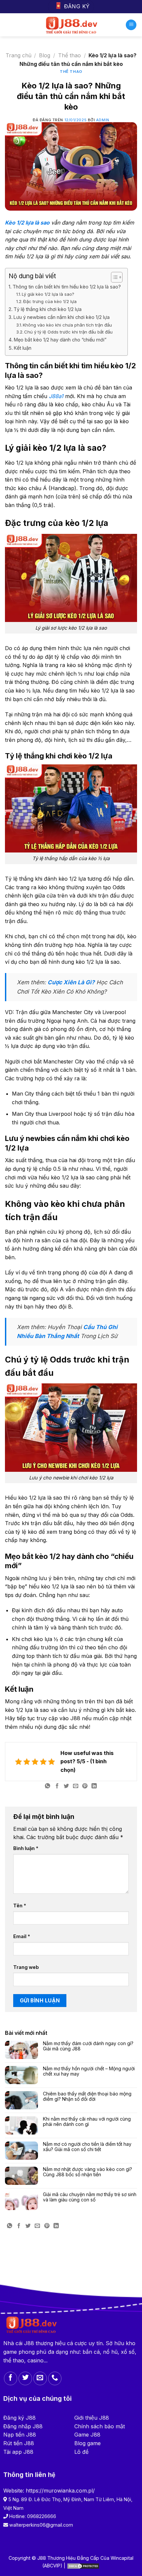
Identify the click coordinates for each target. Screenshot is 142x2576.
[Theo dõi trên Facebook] (11, 2378)
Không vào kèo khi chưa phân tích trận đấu (67, 325)
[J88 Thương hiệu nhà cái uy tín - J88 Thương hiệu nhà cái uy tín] (71, 25)
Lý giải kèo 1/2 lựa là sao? (48, 294)
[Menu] (131, 25)
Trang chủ (18, 55)
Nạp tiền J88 (20, 2435)
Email (22, 1936)
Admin (103, 120)
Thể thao (70, 55)
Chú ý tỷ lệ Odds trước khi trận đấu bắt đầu (68, 332)
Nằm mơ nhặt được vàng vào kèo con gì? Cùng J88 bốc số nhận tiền (88, 2172)
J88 (29, 2343)
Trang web (26, 1967)
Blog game (88, 2443)
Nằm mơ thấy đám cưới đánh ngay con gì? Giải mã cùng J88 (88, 2046)
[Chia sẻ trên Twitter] (66, 1787)
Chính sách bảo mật (100, 2426)
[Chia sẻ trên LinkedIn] (94, 1787)
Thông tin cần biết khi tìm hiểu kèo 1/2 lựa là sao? (67, 287)
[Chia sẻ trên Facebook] (57, 1787)
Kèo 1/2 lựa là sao (27, 223)
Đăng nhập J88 (23, 2426)
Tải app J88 (18, 2452)
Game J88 (87, 2435)
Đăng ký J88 (19, 2418)
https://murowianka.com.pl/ (60, 2491)
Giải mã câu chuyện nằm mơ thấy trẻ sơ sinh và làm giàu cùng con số (90, 2197)
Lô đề (81, 2452)
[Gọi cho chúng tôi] (55, 2378)
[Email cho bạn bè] (76, 1787)
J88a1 (56, 396)
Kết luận (23, 348)
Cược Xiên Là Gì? (71, 982)
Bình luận (26, 1848)
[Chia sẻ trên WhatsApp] (48, 1787)
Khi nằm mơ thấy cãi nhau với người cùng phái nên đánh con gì (87, 2122)
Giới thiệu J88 (92, 2418)
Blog (45, 55)
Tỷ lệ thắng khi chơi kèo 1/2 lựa (48, 309)
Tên (20, 1906)
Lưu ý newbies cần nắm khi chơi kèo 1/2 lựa (62, 317)
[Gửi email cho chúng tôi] (40, 2378)
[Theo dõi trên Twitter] (25, 2378)
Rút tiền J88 (19, 2443)
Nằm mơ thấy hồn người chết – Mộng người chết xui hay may (89, 2071)
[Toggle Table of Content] (113, 277)
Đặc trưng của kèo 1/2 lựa (50, 301)
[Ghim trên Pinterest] (85, 1787)
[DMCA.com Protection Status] (83, 2566)
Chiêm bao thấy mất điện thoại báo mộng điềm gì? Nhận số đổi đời (87, 2097)
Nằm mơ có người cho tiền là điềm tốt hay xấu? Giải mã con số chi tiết (87, 2147)
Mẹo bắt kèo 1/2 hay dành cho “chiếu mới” (60, 340)
